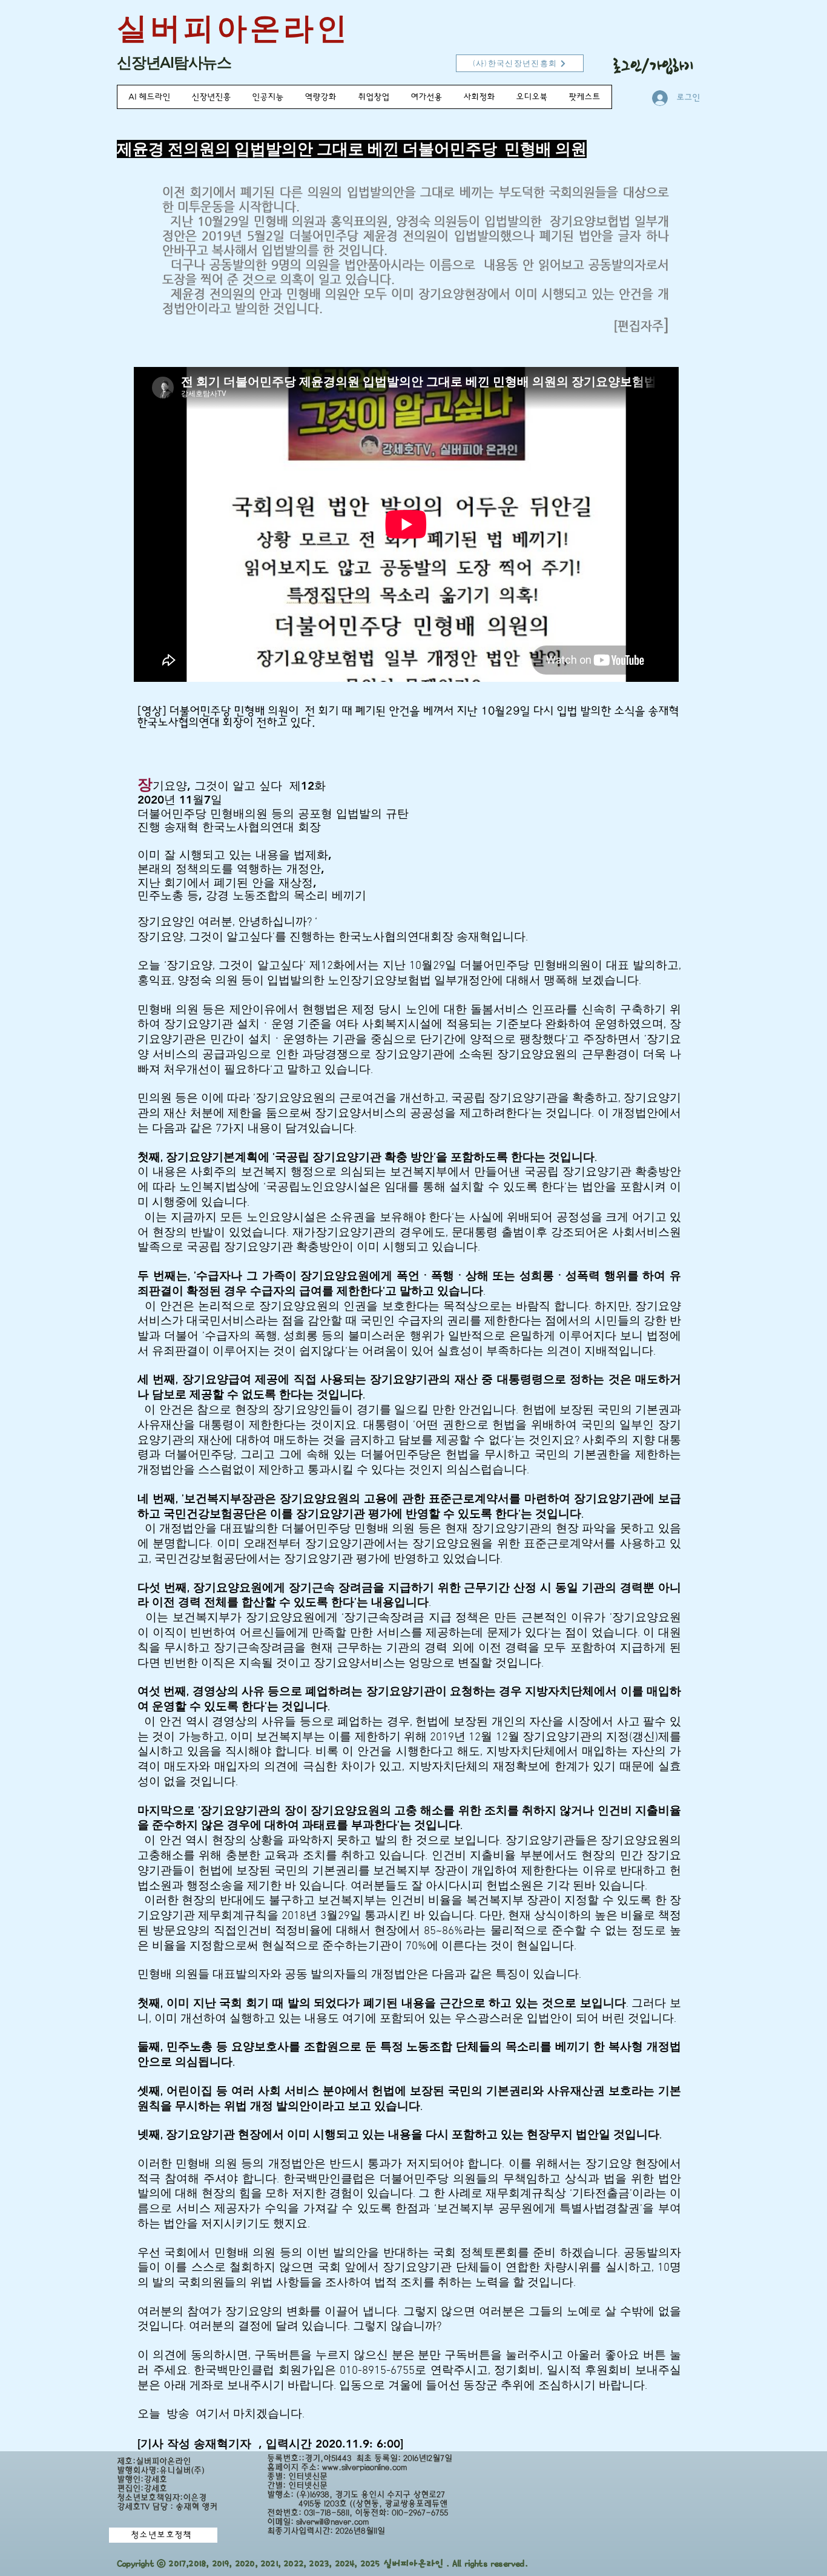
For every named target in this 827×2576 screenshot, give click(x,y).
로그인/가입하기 (654, 66)
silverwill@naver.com (332, 2522)
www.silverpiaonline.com (364, 2467)
